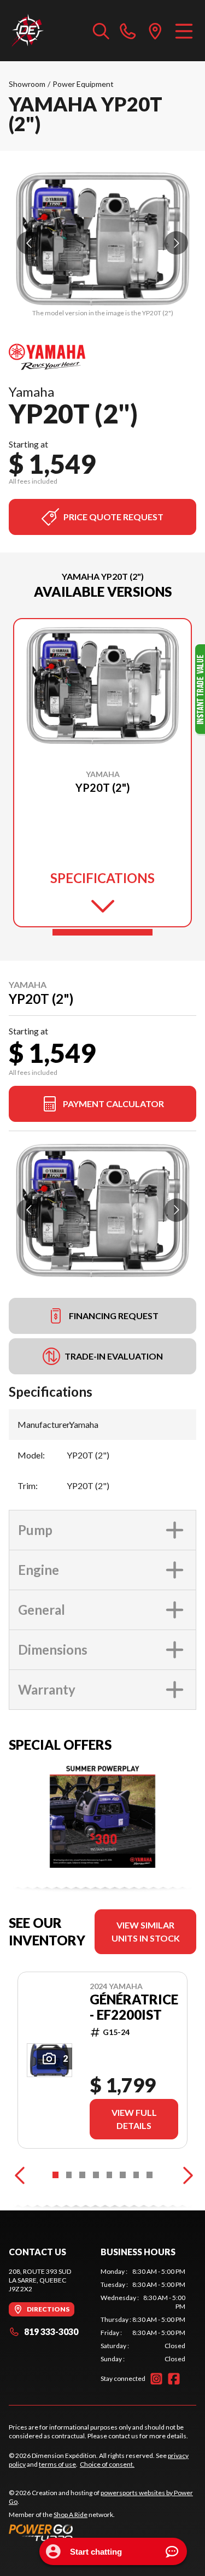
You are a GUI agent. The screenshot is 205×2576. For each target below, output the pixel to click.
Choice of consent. (107, 2464)
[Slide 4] (96, 2175)
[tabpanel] (143, 2315)
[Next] (185, 2175)
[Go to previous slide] (29, 243)
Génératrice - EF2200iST (134, 2007)
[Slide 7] (136, 2175)
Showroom (27, 84)
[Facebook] (174, 2379)
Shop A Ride (71, 2515)
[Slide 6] (123, 2175)
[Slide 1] (102, 932)
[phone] (128, 31)
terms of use (57, 2464)
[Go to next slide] (176, 243)
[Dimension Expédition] (27, 31)
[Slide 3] (82, 2175)
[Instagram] (156, 2379)
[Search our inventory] (101, 31)
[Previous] (20, 2175)
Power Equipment (83, 84)
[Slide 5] (110, 2175)
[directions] (155, 31)
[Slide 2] (69, 2175)
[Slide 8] (150, 2175)
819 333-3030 (51, 2331)
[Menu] (184, 31)
